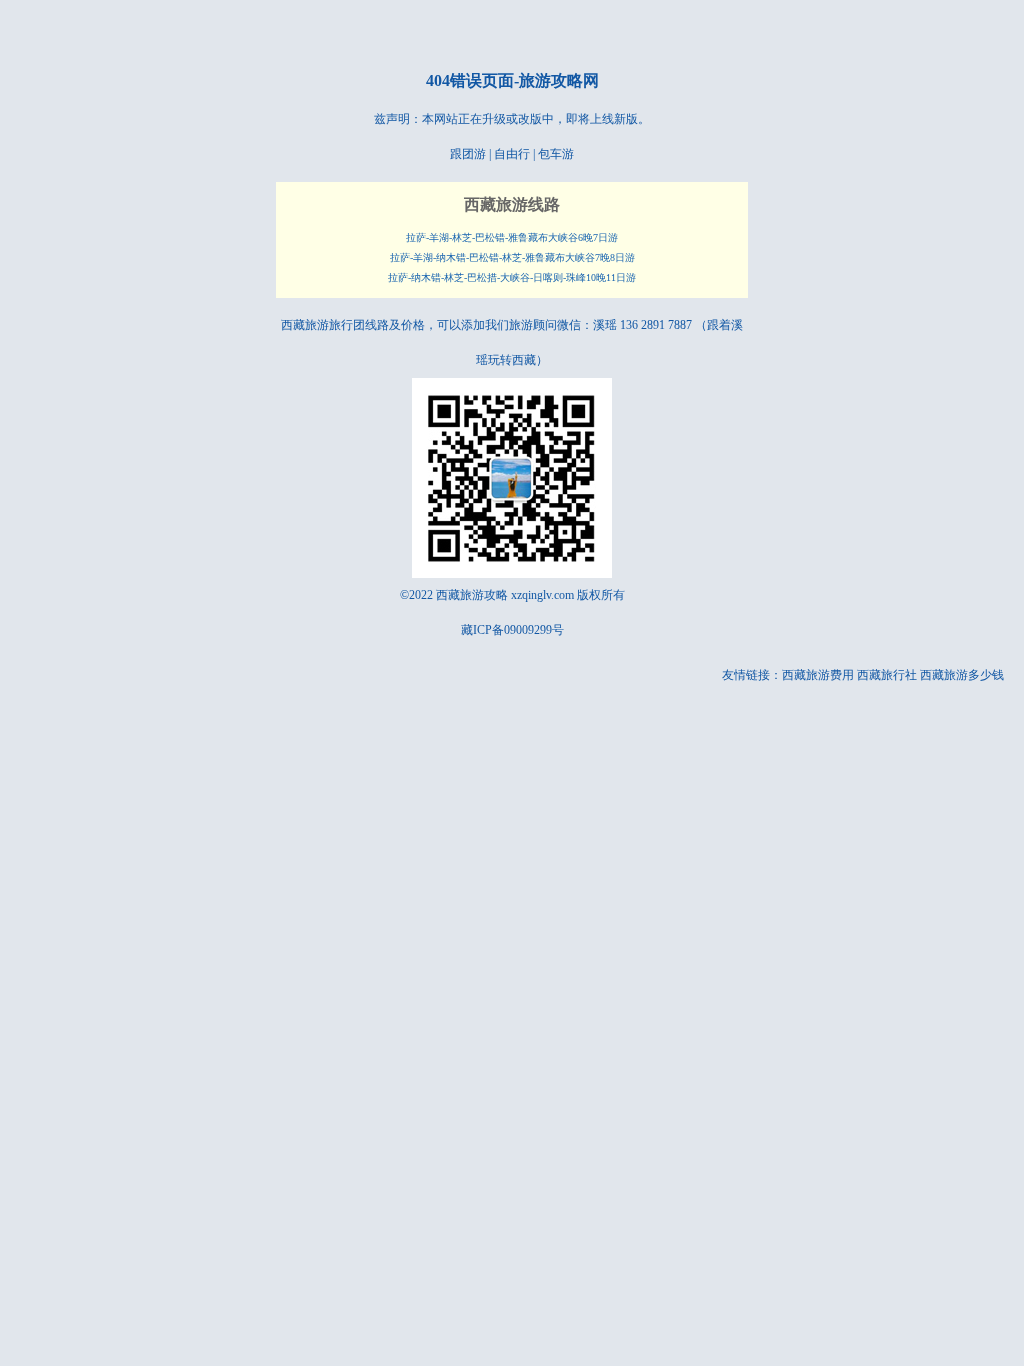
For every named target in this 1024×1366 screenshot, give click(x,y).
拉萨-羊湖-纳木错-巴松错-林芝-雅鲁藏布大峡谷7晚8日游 (512, 257)
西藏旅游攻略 (472, 595)
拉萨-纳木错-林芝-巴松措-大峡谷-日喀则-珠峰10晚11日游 (512, 277)
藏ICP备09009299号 (512, 630)
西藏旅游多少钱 (962, 675)
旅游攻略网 (559, 80)
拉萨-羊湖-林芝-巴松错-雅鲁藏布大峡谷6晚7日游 (512, 237)
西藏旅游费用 (818, 675)
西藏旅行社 (887, 675)
